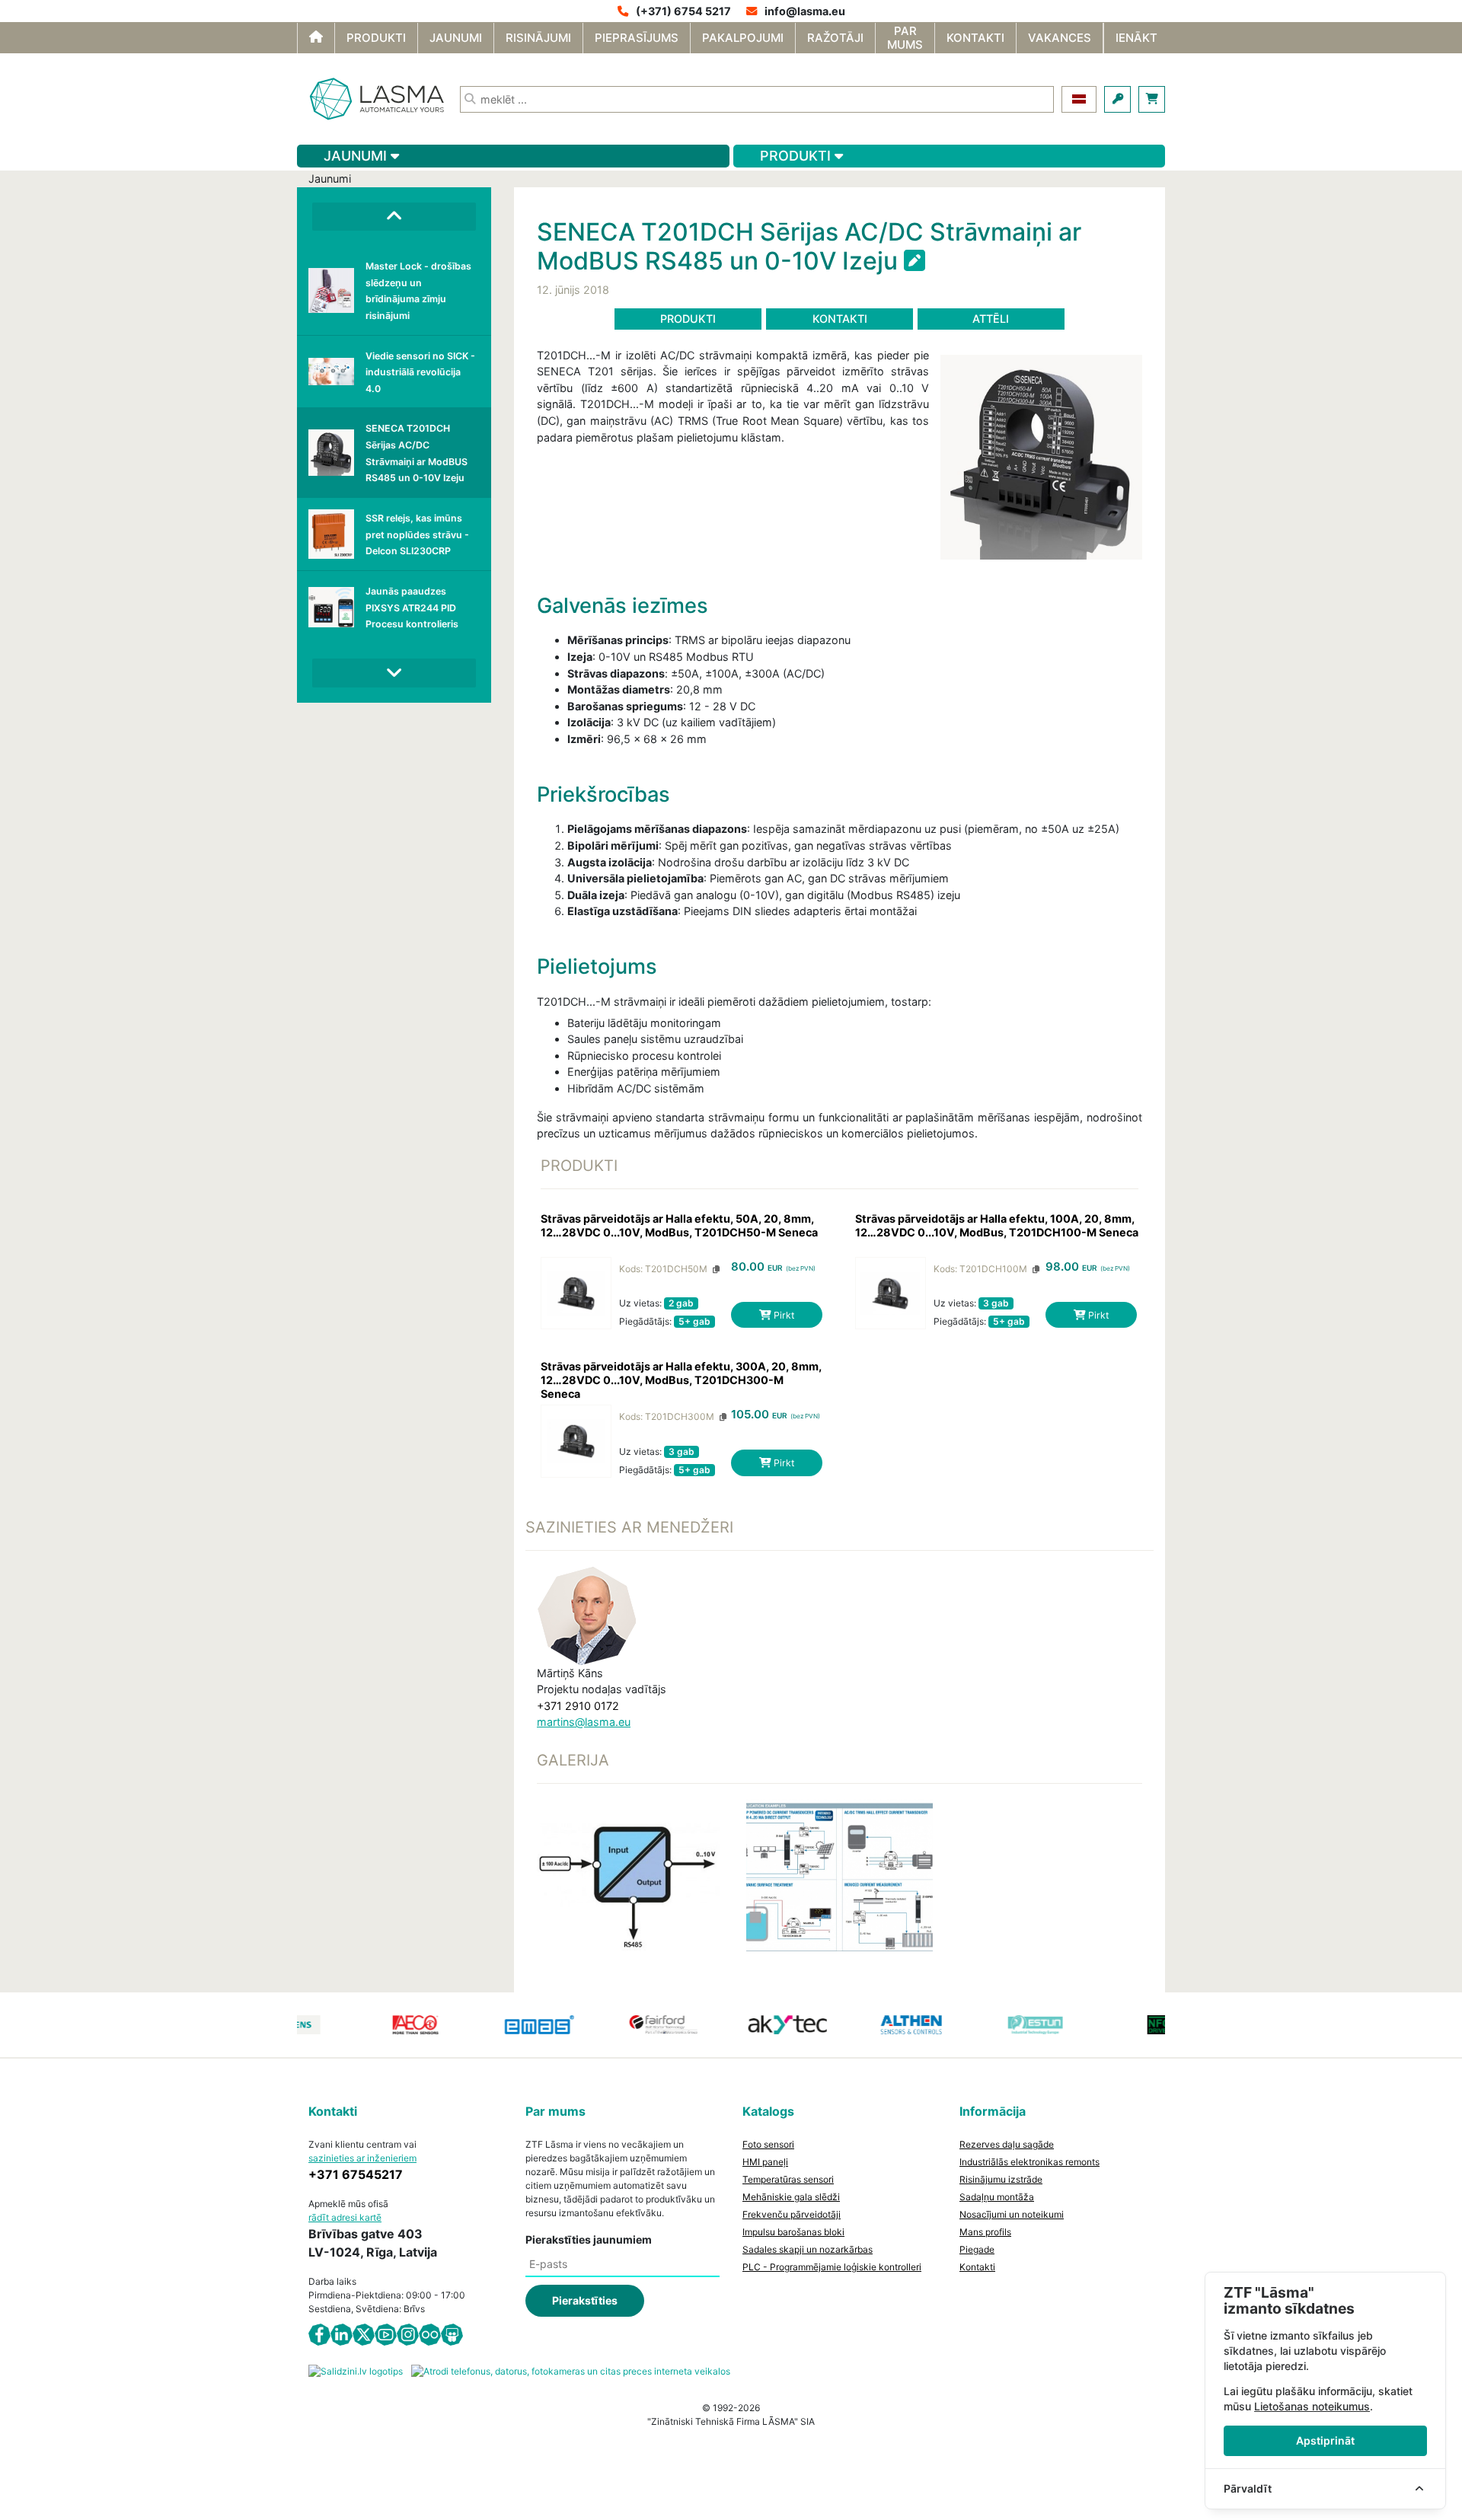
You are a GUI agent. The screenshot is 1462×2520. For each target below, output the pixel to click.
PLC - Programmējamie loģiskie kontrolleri (832, 2267)
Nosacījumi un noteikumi (1012, 2214)
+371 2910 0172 (578, 1706)
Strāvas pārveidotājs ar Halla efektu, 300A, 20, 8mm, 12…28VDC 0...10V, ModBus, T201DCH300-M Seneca (681, 1380)
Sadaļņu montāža (997, 2197)
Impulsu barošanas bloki (793, 2232)
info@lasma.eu (805, 11)
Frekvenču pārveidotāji (792, 2214)
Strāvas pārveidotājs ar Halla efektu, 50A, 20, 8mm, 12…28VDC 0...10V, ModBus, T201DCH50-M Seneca (679, 1225)
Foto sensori (768, 2144)
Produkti (688, 319)
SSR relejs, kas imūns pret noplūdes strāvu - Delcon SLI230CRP (417, 534)
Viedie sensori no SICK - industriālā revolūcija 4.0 (420, 372)
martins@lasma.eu (584, 1722)
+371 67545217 (356, 2174)
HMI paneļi (765, 2162)
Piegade (977, 2249)
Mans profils (985, 2232)
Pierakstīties (585, 2300)
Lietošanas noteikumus (1312, 2406)
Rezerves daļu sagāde (1007, 2144)
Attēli (991, 319)
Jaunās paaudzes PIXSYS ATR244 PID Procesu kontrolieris (412, 608)
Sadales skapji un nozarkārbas (808, 2249)
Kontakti (840, 319)
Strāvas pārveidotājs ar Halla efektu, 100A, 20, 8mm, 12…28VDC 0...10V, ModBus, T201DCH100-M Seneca (997, 1225)
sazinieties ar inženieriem (362, 2158)
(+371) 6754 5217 (683, 11)
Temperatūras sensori (788, 2179)
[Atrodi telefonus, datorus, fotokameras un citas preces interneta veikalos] (571, 2370)
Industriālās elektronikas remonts (1029, 2162)
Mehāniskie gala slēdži (791, 2197)
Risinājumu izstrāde (1001, 2179)
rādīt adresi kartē (345, 2217)
